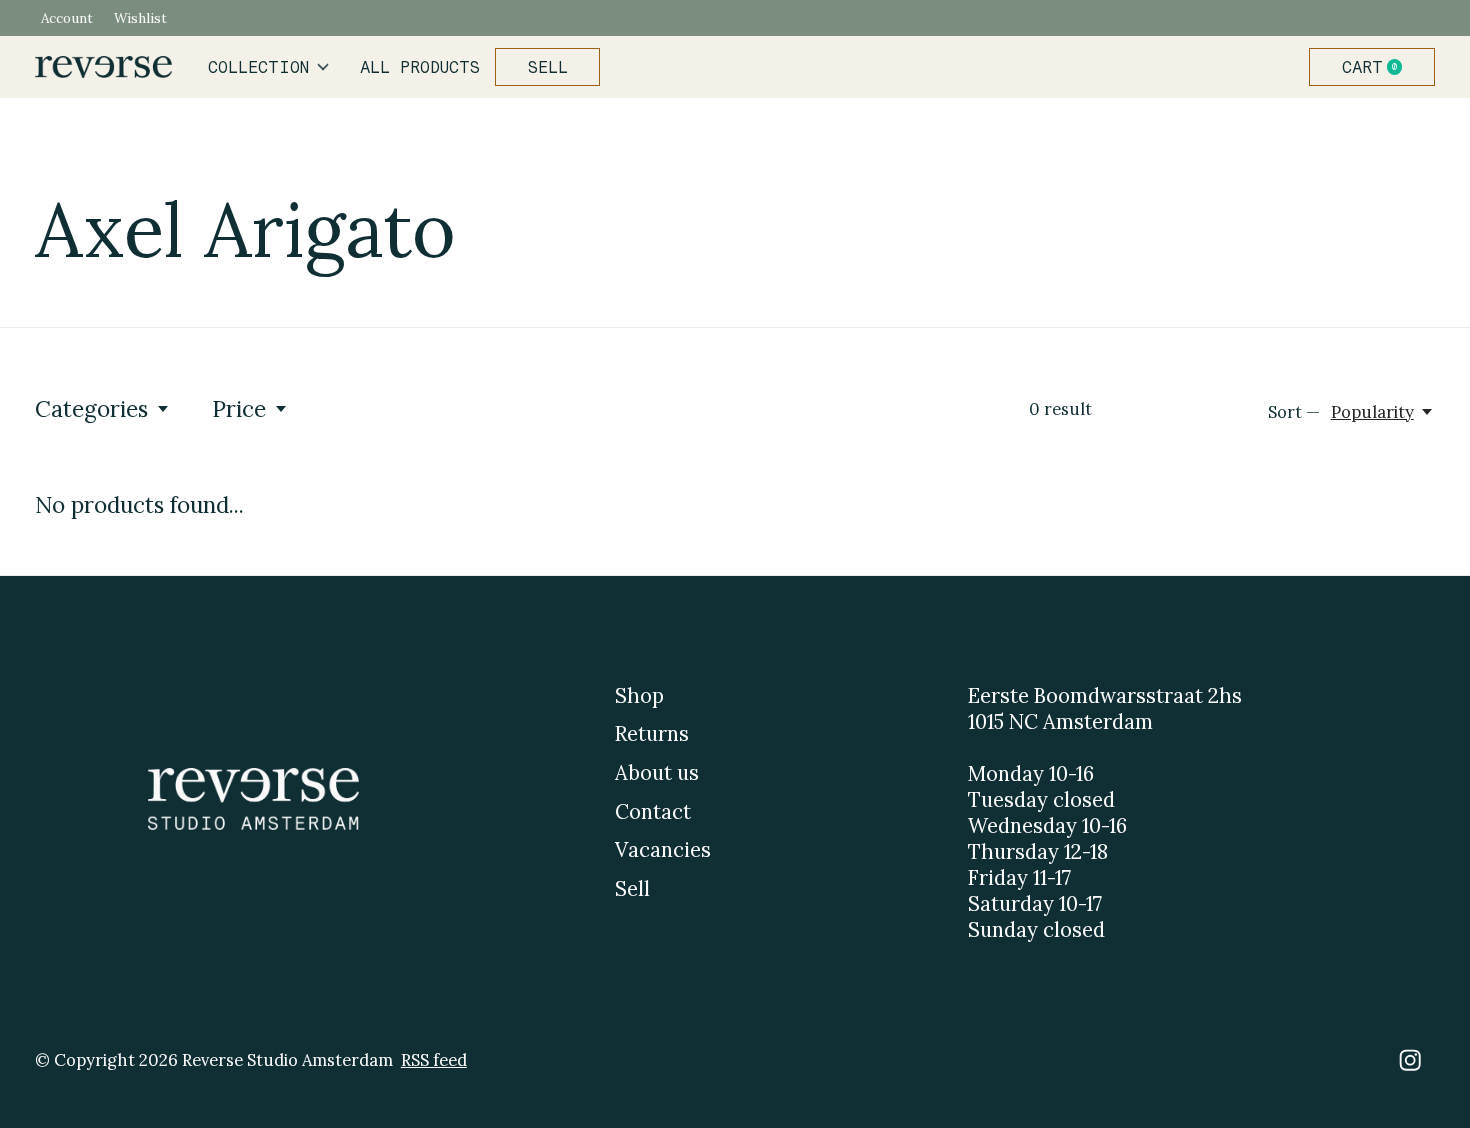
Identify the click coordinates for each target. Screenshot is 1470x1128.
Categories (91, 408)
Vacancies (663, 850)
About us (657, 773)
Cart (1380, 67)
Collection (258, 67)
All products (420, 67)
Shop (639, 696)
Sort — (1294, 412)
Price (239, 408)
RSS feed (434, 1060)
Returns (652, 734)
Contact (653, 812)
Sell (548, 67)
